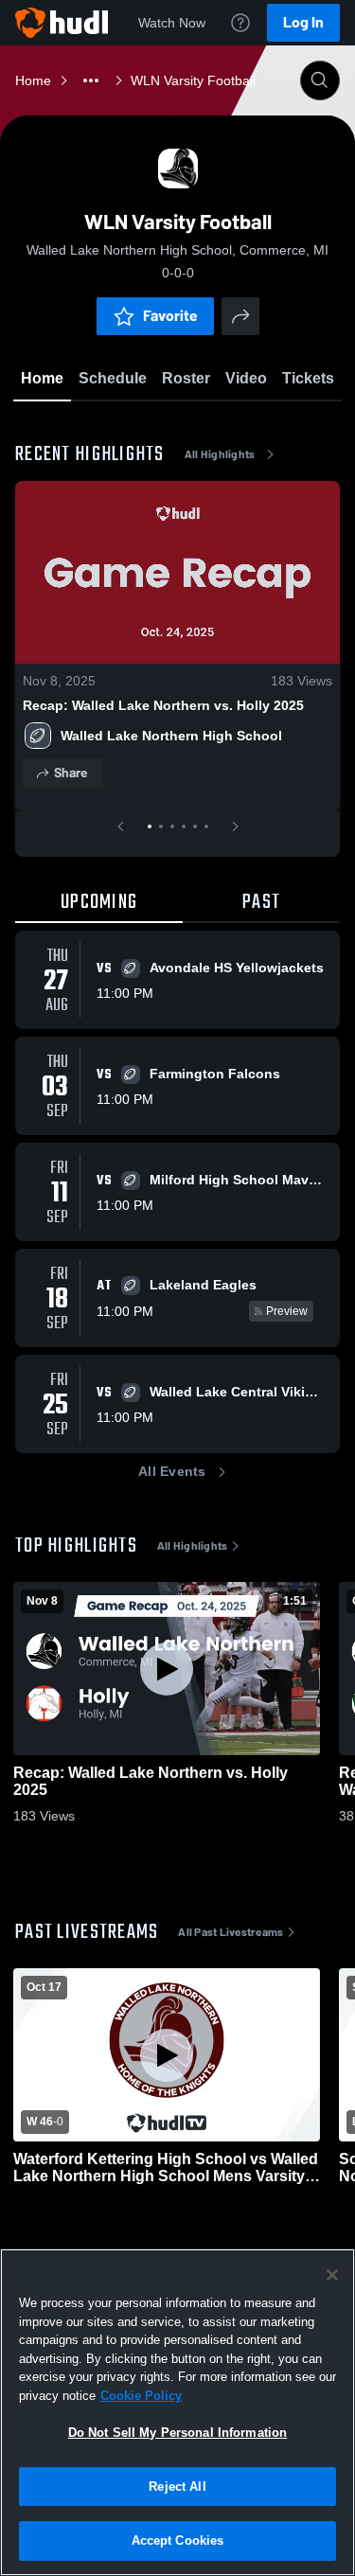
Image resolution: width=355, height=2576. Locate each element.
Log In (303, 22)
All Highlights (220, 454)
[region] (177, 2412)
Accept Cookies (178, 2540)
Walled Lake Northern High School (171, 736)
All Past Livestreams (231, 1932)
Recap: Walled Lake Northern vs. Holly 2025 (163, 705)
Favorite (170, 316)
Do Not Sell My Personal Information (178, 2433)
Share (71, 773)
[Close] (332, 2275)
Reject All (177, 2487)
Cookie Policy (141, 2396)
